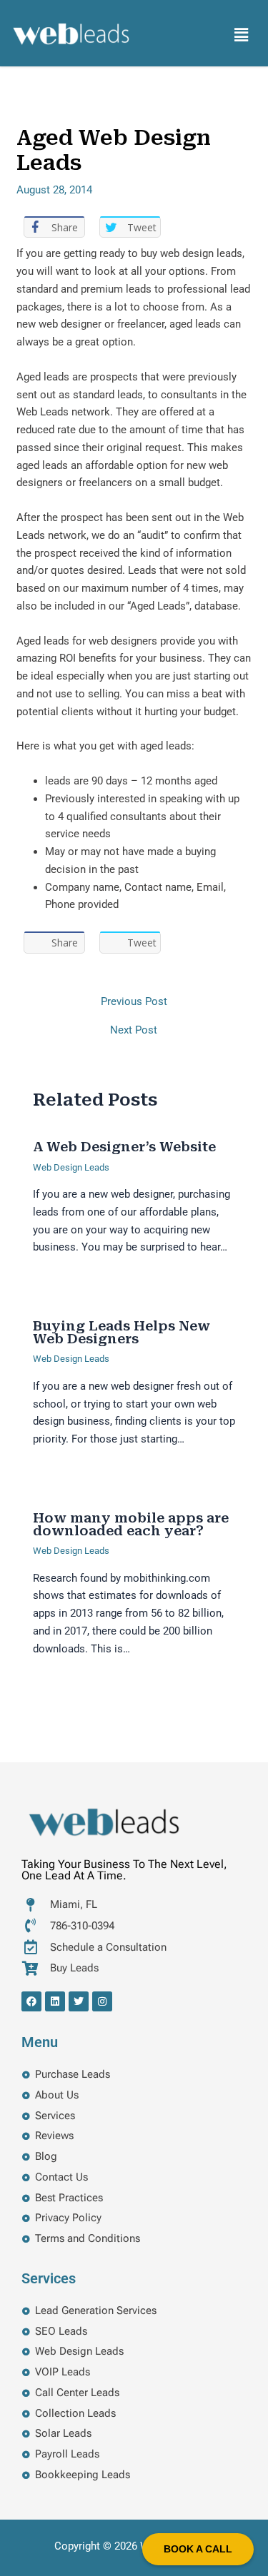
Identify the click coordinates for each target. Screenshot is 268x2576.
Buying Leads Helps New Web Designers (121, 1332)
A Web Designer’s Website (124, 1147)
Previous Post (134, 1002)
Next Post (134, 1030)
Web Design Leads (71, 1167)
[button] (242, 35)
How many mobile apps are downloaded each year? (131, 1524)
